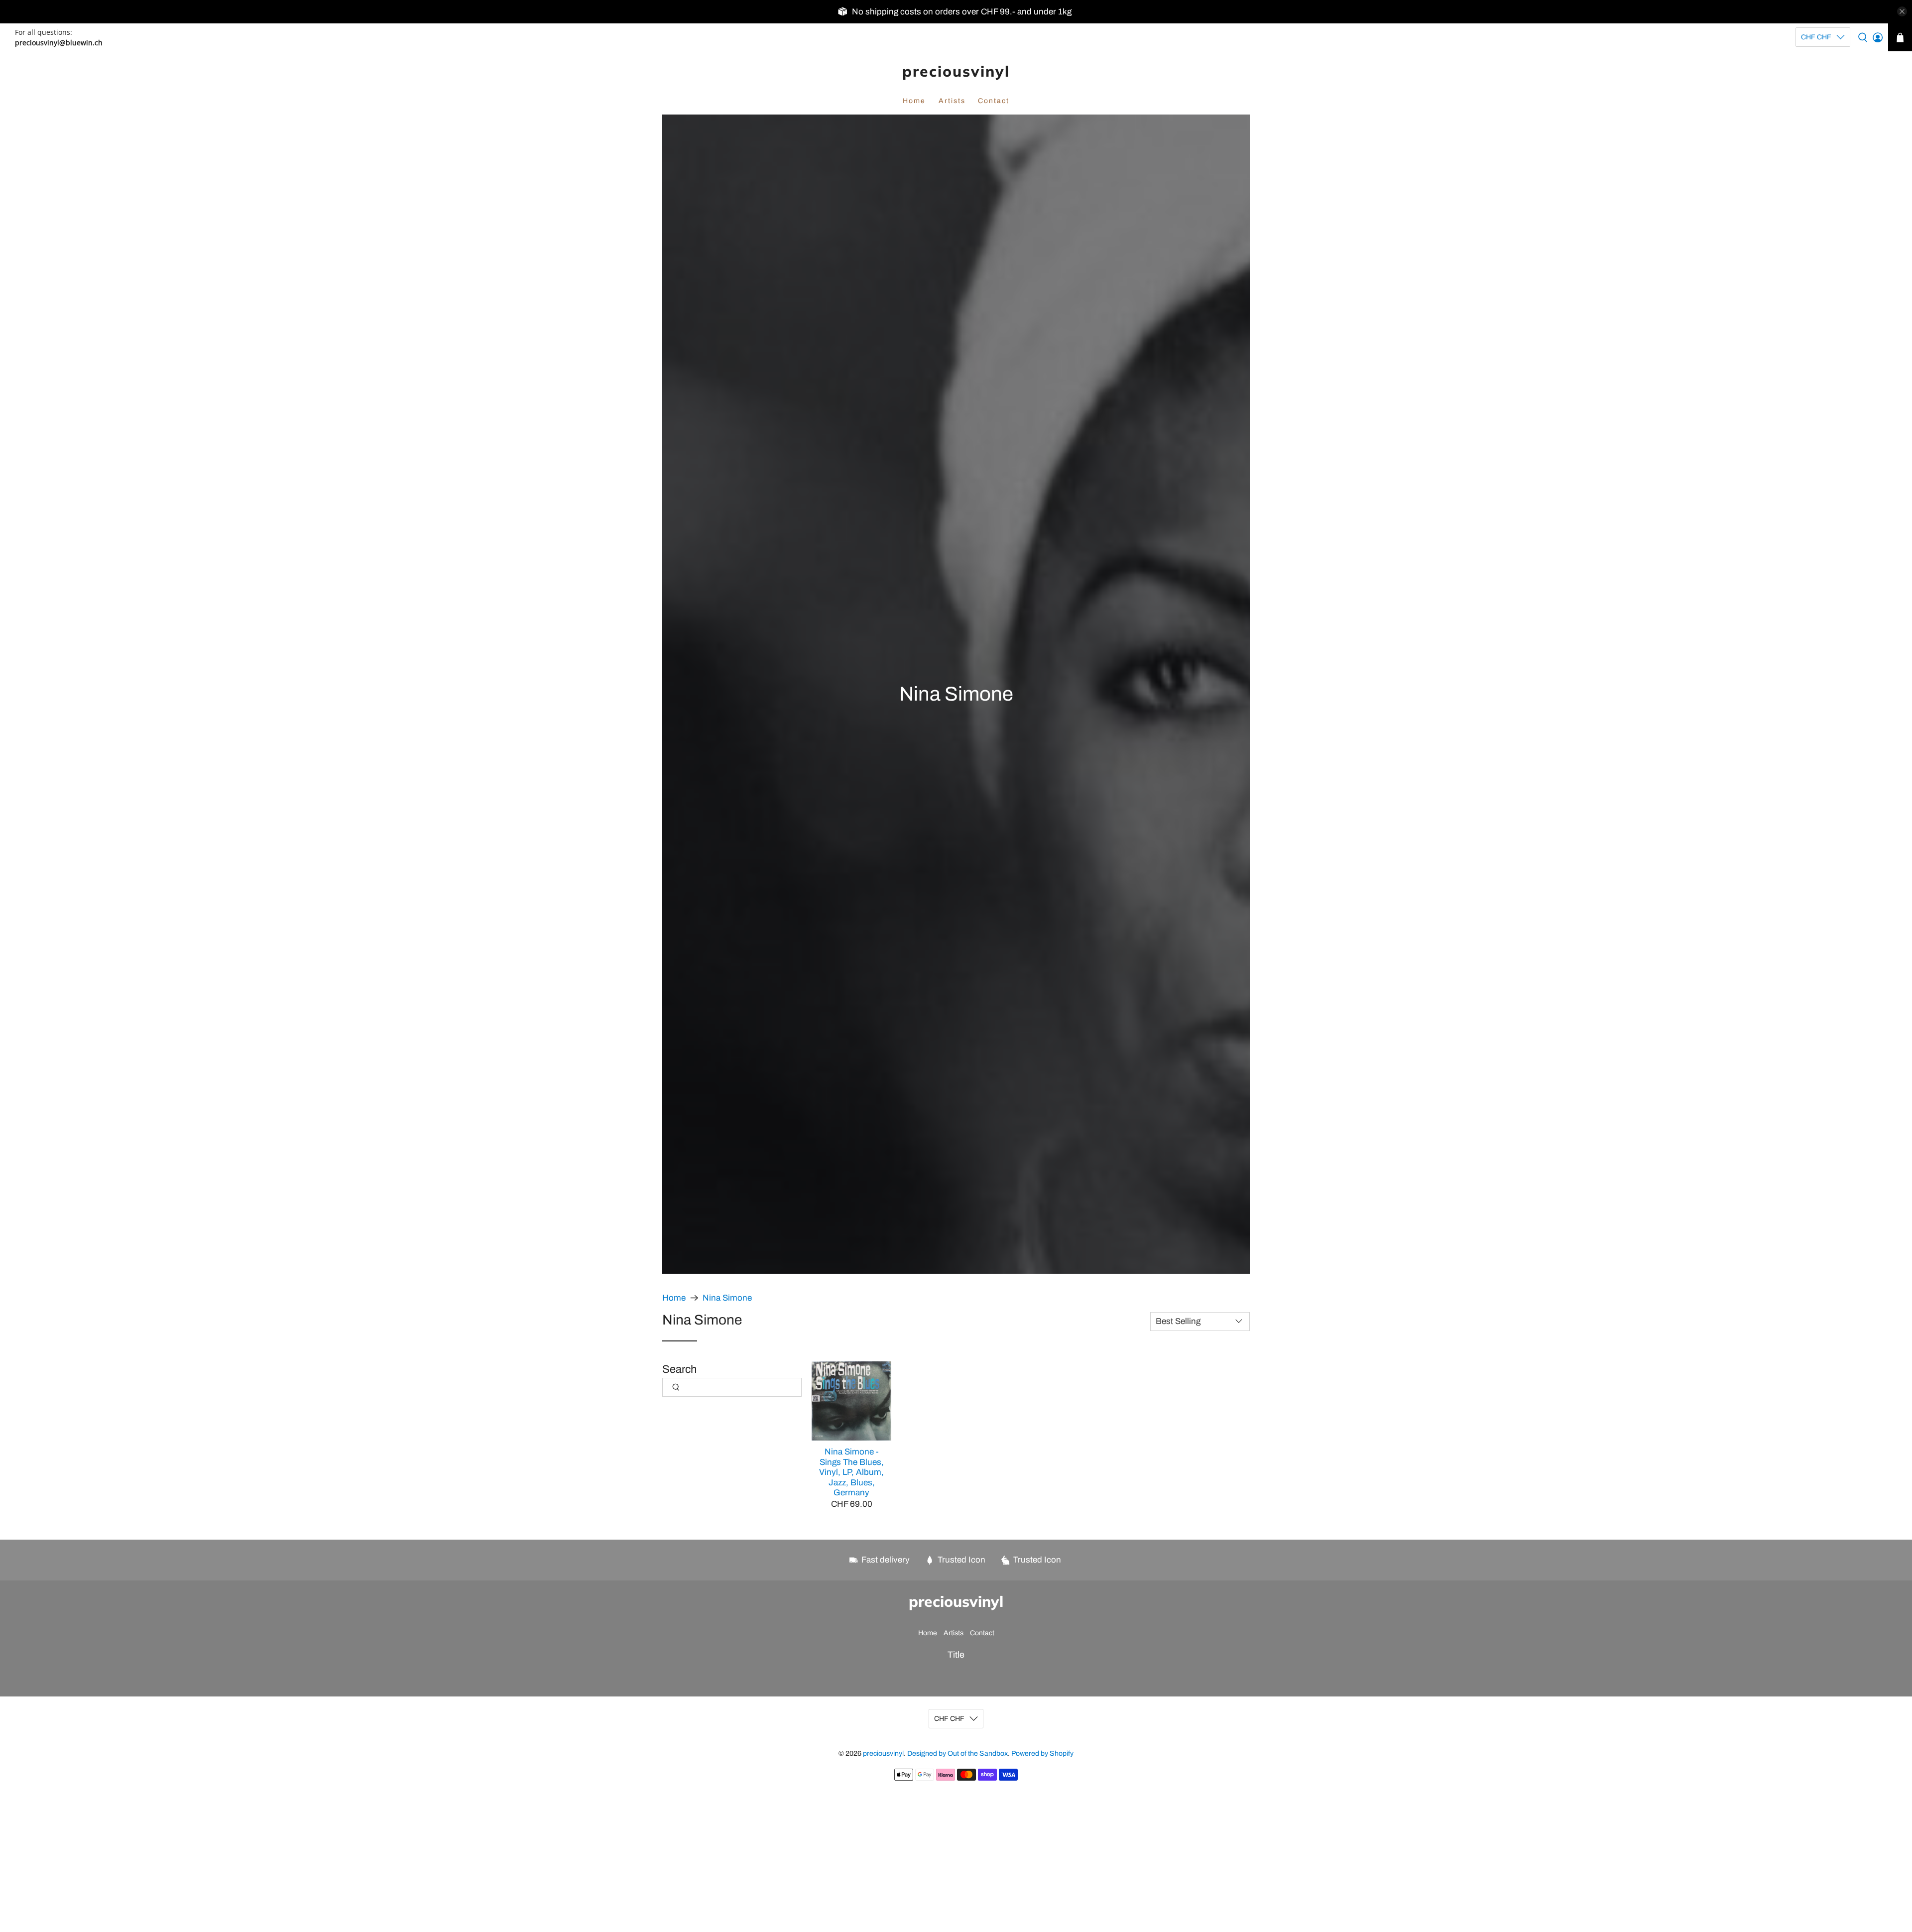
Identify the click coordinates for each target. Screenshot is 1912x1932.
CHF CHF (1816, 37)
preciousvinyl (956, 71)
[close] (1902, 11)
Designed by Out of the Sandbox (957, 1753)
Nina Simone (727, 1298)
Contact (994, 101)
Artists (952, 101)
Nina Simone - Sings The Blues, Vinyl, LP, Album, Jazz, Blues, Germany (851, 1472)
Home (914, 101)
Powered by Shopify (1042, 1753)
